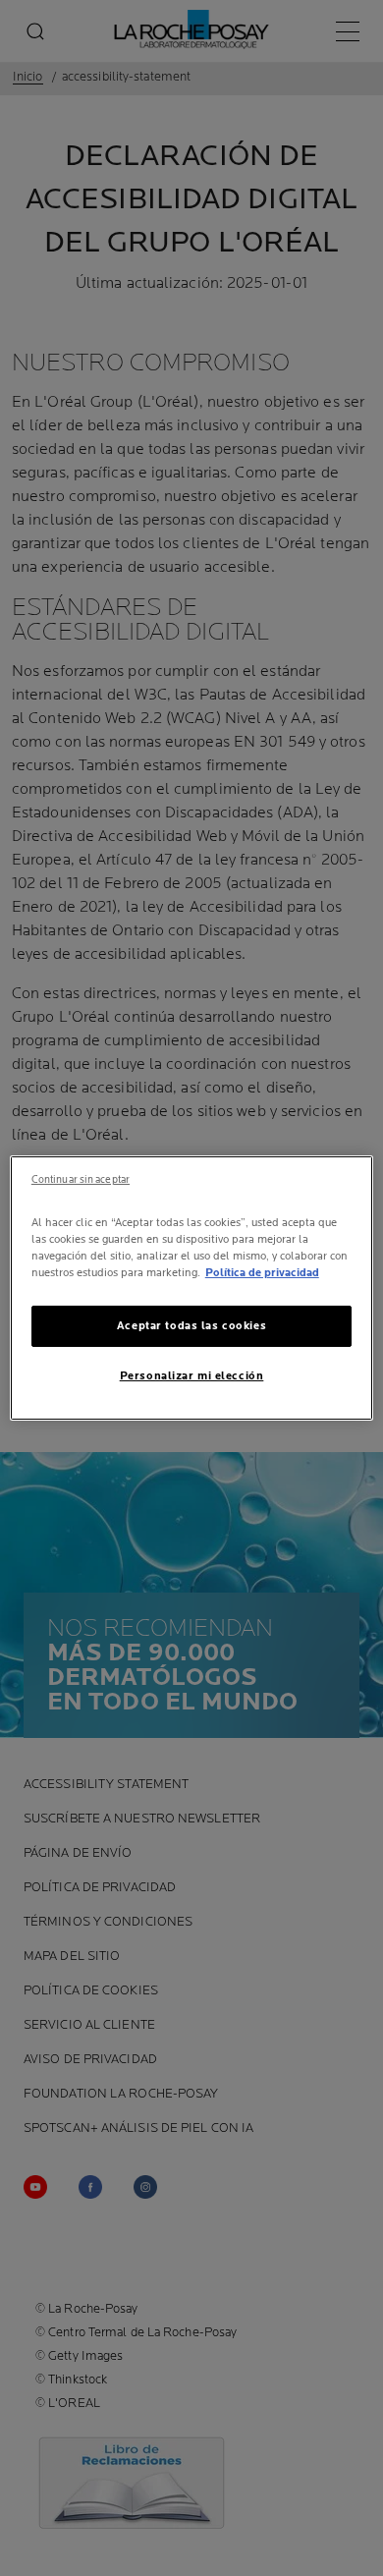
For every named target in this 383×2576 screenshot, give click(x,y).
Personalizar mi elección (192, 1376)
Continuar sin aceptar (81, 1180)
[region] (192, 1288)
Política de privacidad (262, 1273)
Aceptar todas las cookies (191, 1326)
